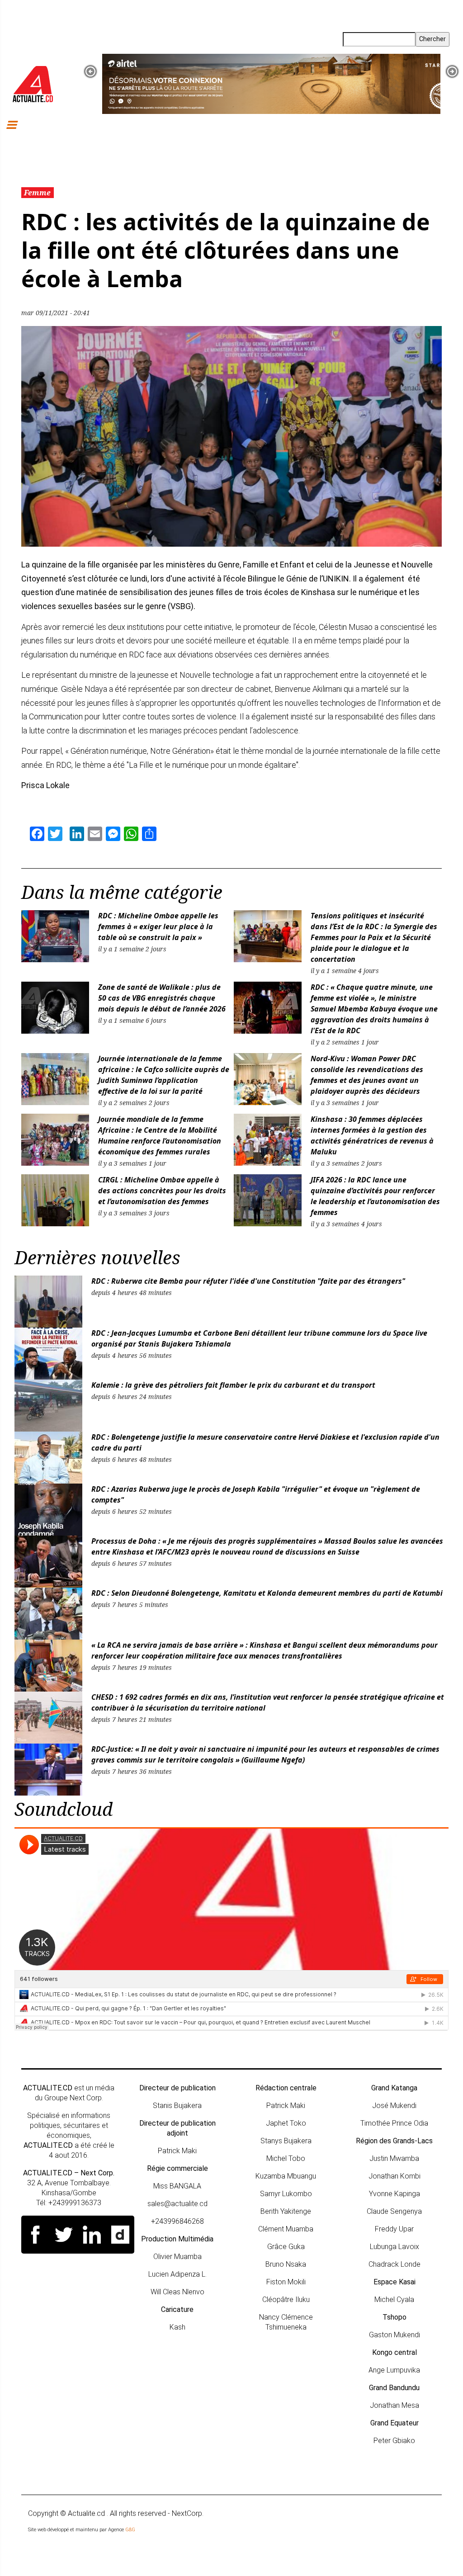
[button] (90, 71)
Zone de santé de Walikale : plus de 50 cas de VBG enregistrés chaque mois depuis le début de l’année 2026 (162, 998)
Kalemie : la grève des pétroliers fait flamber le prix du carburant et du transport (233, 1385)
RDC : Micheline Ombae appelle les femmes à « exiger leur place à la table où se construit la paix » (158, 926)
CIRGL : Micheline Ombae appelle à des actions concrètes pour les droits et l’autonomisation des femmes (162, 1191)
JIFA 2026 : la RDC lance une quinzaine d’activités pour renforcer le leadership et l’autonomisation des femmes (375, 1196)
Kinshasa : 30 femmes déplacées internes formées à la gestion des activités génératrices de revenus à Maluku (372, 1135)
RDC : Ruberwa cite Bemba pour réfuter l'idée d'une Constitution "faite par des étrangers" (248, 1281)
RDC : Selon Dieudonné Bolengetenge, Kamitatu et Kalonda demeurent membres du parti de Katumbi (268, 1593)
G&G (130, 2530)
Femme (37, 193)
